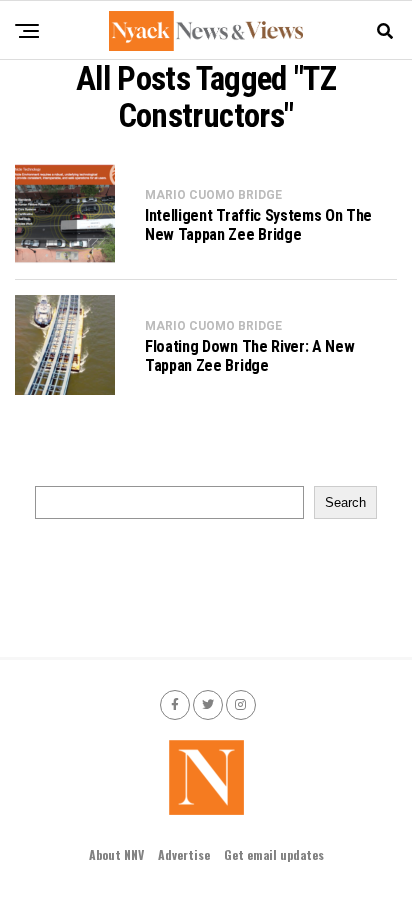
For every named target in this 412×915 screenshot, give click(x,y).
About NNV (116, 854)
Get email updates (274, 854)
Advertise (184, 854)
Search (345, 502)
